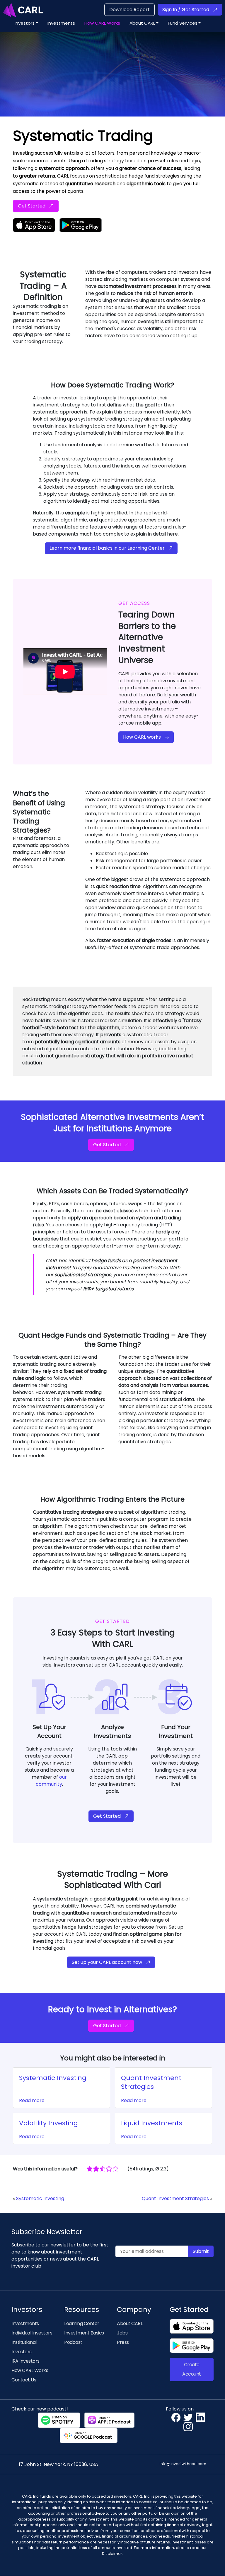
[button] (26, 23)
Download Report (129, 10)
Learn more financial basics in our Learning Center (107, 548)
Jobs (122, 2333)
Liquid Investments (152, 2123)
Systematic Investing (53, 2078)
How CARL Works (30, 2370)
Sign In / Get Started (186, 10)
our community (51, 1781)
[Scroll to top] (212, 2563)
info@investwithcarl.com (183, 2464)
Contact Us (24, 2380)
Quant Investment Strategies (151, 2082)
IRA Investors (25, 2361)
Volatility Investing (48, 2123)
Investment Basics (84, 2333)
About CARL (130, 2323)
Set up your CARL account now (107, 1962)
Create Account (192, 2369)
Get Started (32, 206)
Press (123, 2342)
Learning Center (82, 2323)
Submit (201, 2251)
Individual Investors (32, 2333)
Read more (32, 2100)
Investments (25, 2323)
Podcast (73, 2342)
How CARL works (142, 737)
